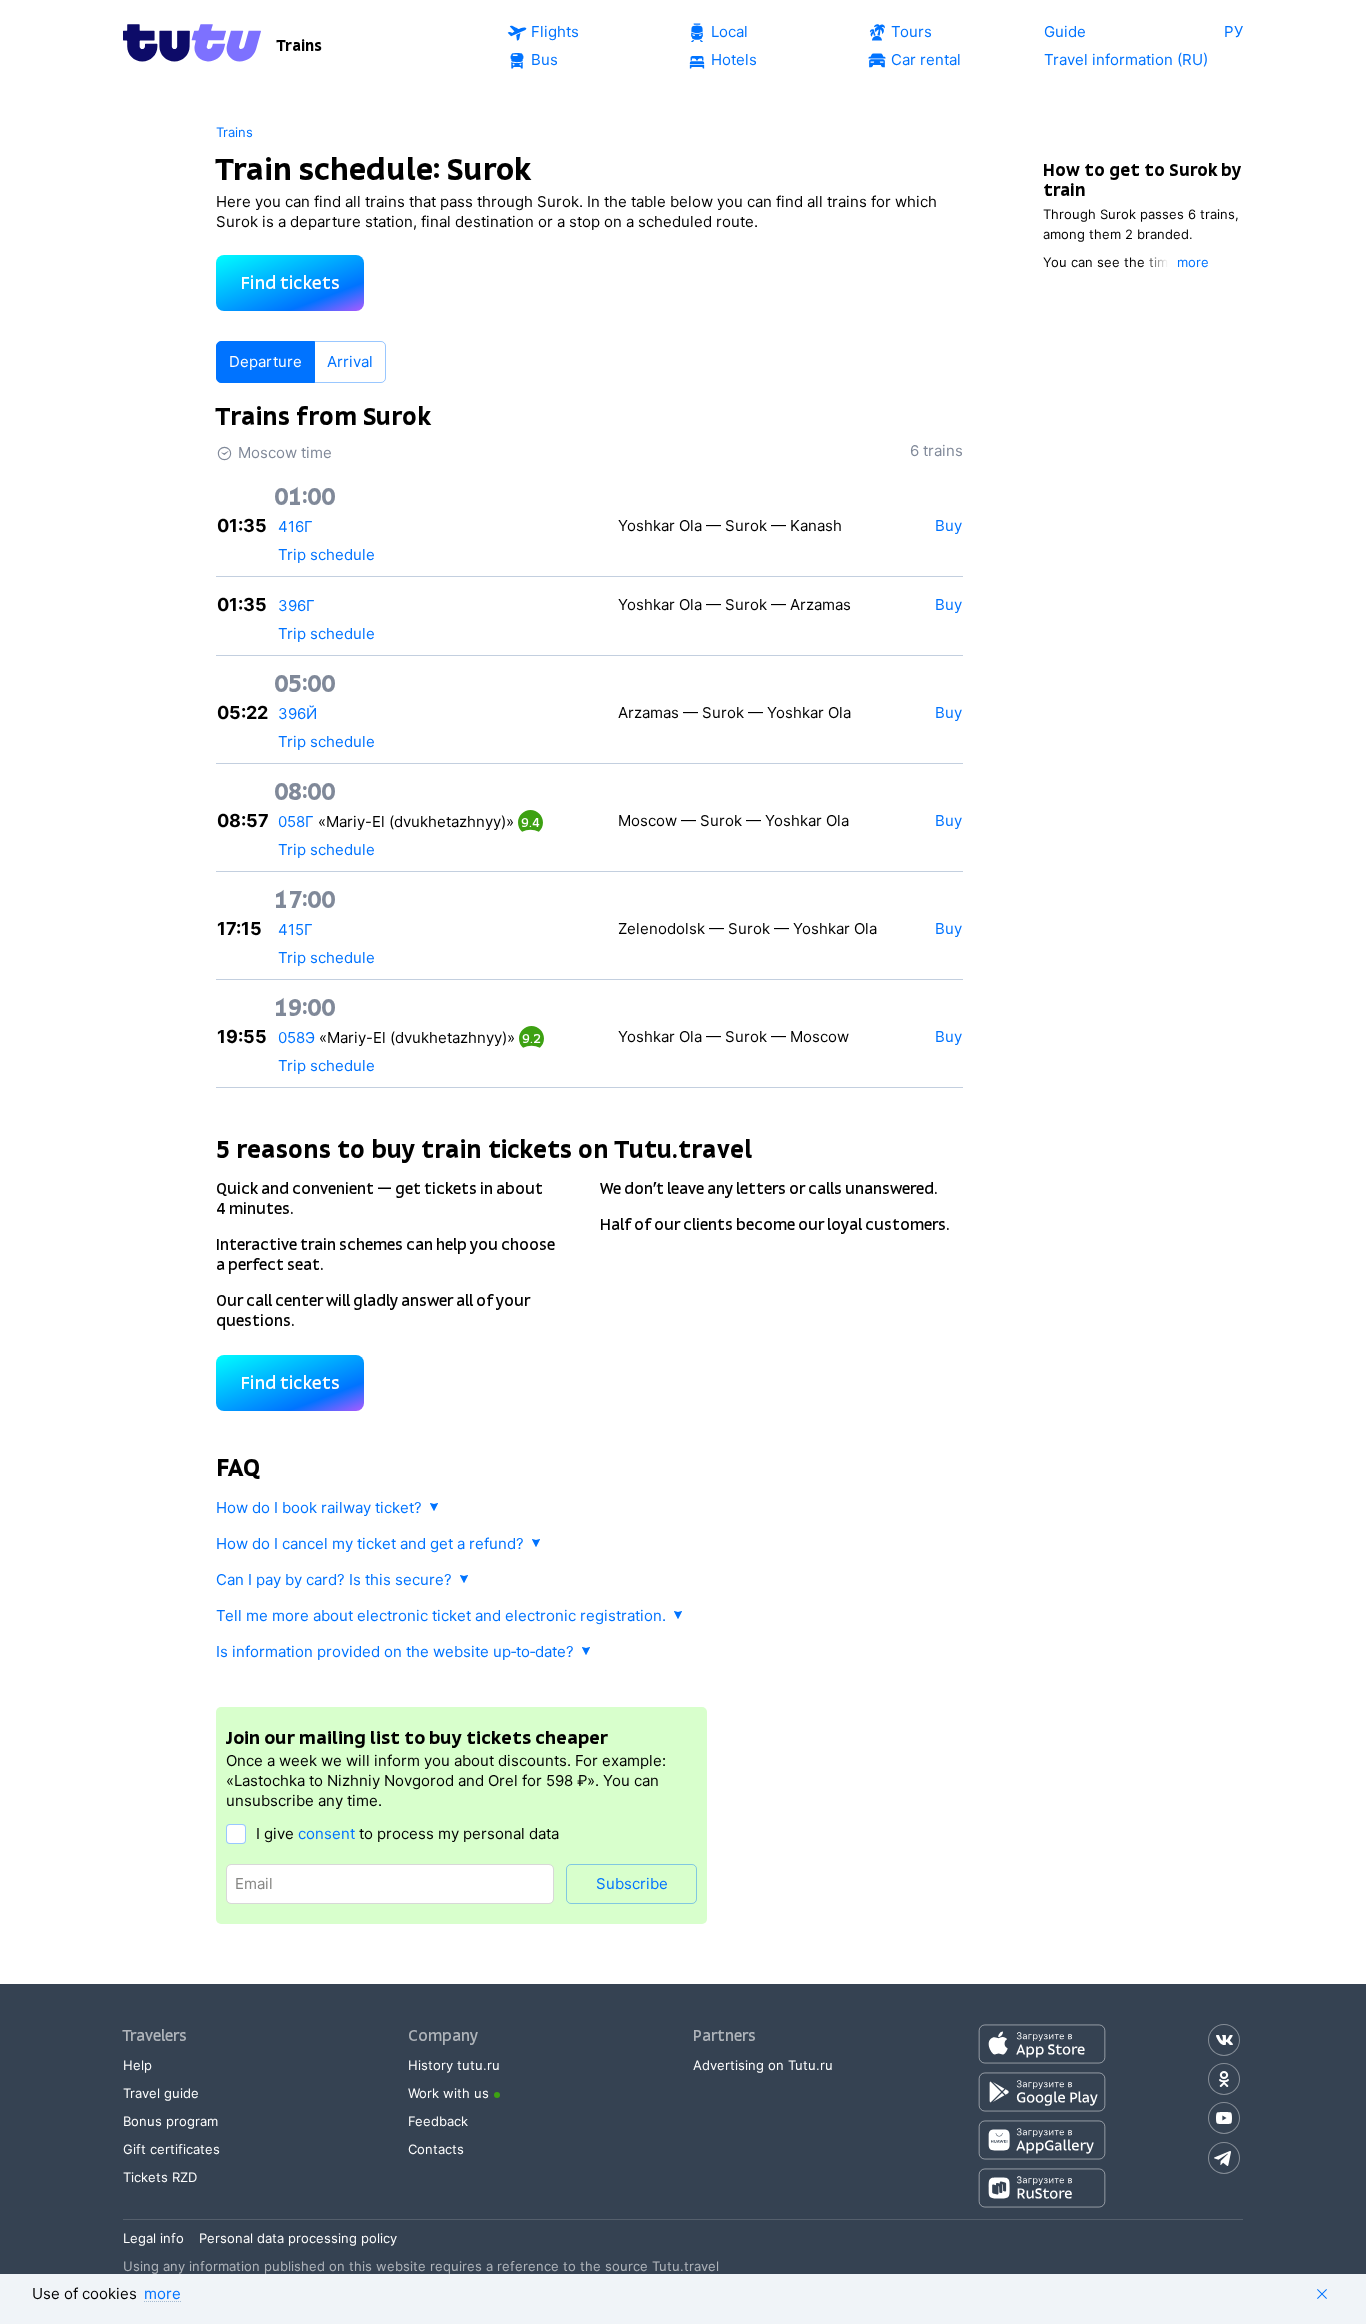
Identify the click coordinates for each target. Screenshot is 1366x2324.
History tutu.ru (454, 2065)
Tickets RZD (160, 2177)
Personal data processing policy (298, 2238)
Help (137, 2065)
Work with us (448, 2093)
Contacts (436, 2149)
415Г (295, 929)
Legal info (153, 2238)
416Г (295, 526)
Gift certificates (171, 2149)
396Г (296, 605)
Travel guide (161, 2093)
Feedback (438, 2121)
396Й (297, 713)
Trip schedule (326, 554)
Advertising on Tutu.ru (763, 2065)
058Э (296, 1037)
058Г (296, 821)
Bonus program (170, 2121)
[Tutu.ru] (192, 46)
